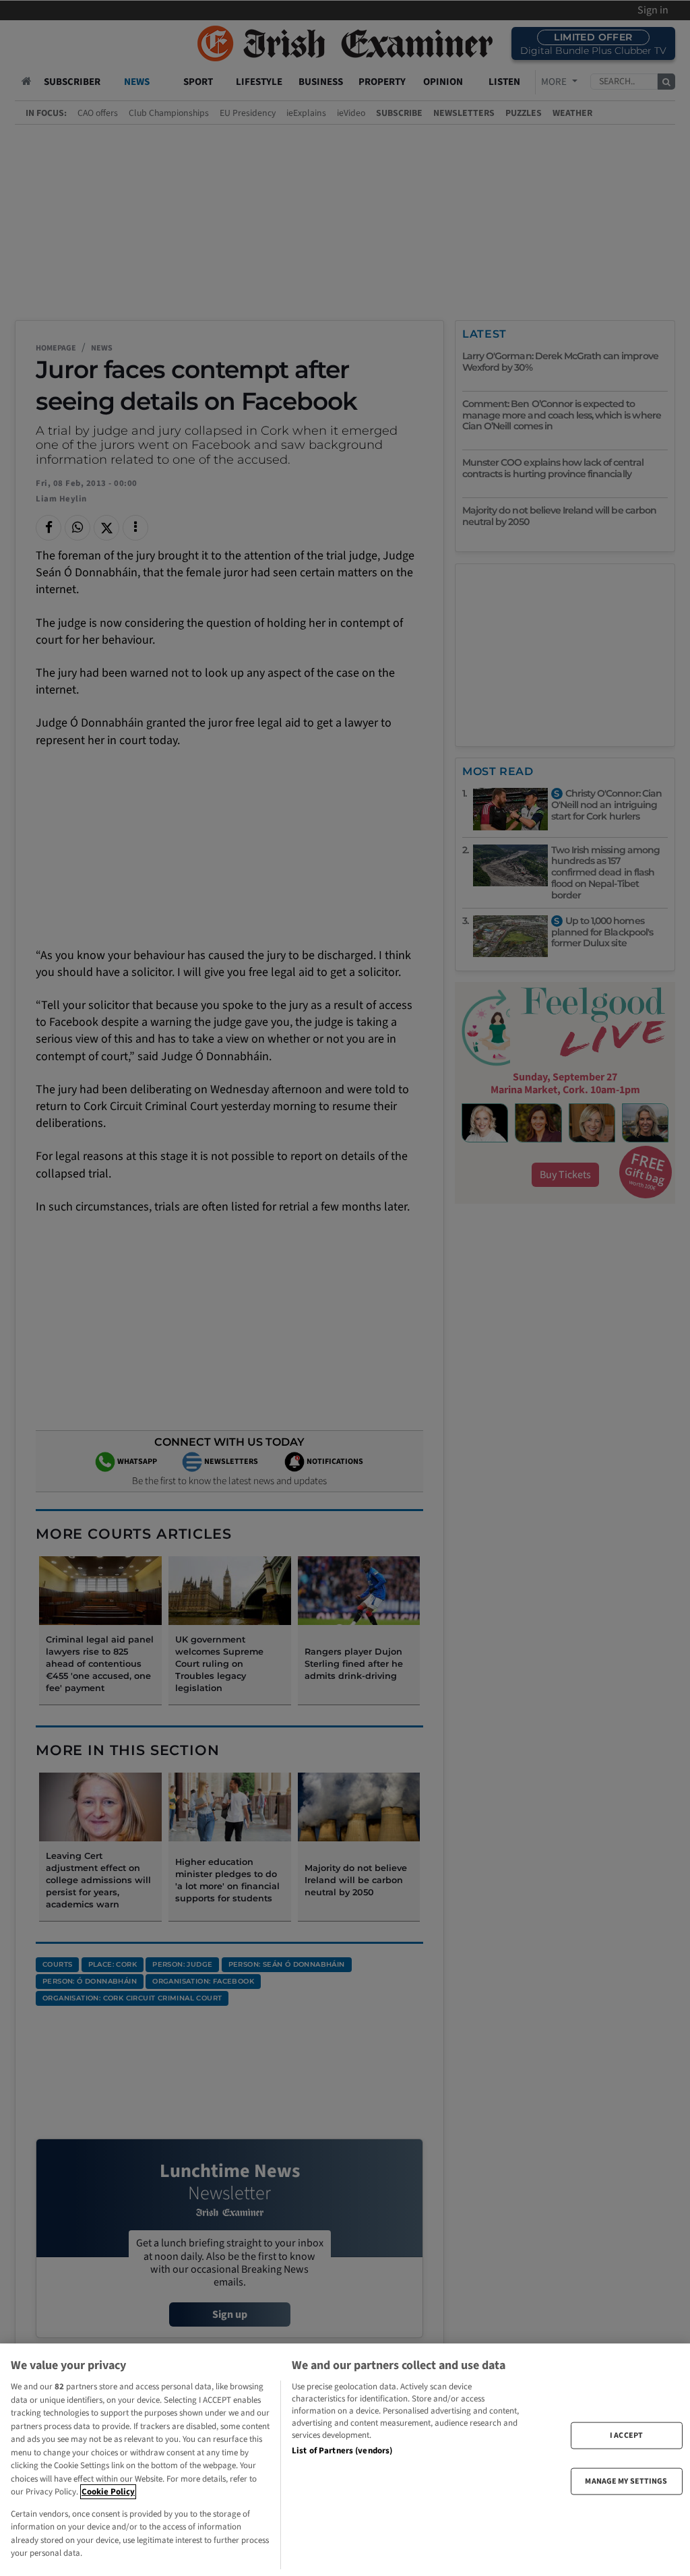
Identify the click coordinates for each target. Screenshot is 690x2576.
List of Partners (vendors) (342, 2451)
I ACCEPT (626, 2435)
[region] (345, 2460)
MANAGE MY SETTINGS (626, 2481)
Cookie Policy (108, 2492)
